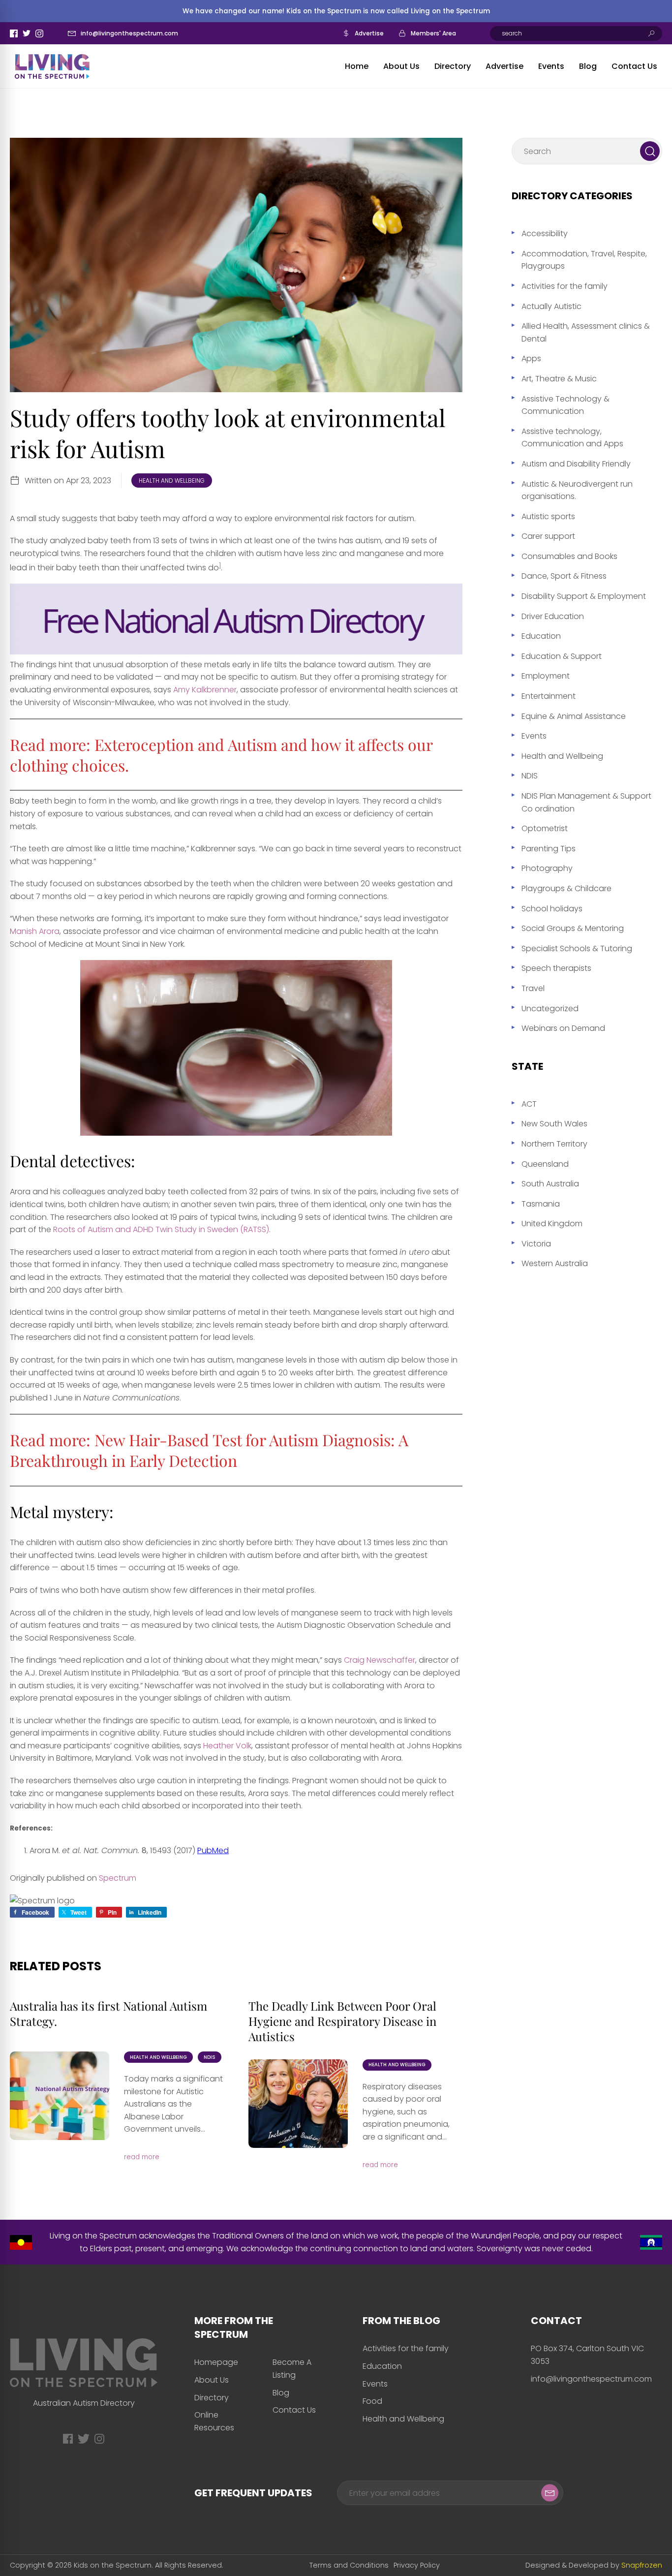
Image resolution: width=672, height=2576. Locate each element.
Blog (588, 66)
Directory (453, 66)
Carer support (548, 536)
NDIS (210, 2057)
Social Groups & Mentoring (573, 928)
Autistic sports (548, 516)
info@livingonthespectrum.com (129, 33)
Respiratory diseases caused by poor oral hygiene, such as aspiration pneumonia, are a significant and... (406, 2112)
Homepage (216, 2362)
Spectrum (118, 1878)
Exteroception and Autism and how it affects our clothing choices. (221, 755)
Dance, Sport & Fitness (564, 576)
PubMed (213, 1850)
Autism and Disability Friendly (576, 464)
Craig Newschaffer (380, 1660)
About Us (401, 66)
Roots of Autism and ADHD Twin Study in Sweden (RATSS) (161, 1229)
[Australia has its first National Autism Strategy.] (60, 2096)
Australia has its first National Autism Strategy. (108, 2013)
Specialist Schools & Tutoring (577, 948)
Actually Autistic (551, 306)
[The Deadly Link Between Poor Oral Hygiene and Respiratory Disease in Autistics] (298, 2104)
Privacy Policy (417, 2565)
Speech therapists (556, 968)
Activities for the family (565, 286)
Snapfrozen (642, 2565)
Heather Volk (227, 1746)
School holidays (552, 909)
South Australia (550, 1184)
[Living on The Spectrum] (52, 66)
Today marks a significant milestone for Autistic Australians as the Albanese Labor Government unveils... (173, 2104)
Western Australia (555, 1263)
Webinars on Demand (563, 1028)
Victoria (536, 1244)
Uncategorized (550, 1009)
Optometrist (545, 828)
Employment (546, 676)
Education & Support (562, 656)
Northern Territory (554, 1144)
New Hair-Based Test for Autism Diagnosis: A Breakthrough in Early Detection (209, 1450)
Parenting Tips (549, 849)
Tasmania (541, 1204)
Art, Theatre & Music (559, 379)
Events (551, 66)
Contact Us (634, 66)
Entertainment (549, 696)
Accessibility (545, 233)
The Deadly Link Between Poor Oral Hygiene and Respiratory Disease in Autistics (342, 2021)
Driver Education (553, 616)
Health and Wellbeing (172, 481)
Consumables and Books (569, 556)
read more (142, 2157)
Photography (547, 868)
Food (372, 2401)
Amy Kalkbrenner (205, 690)
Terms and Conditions (349, 2565)
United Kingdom (552, 1224)
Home (357, 66)
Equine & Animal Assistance (574, 716)
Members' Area (433, 33)
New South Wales (554, 1124)
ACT (529, 1104)
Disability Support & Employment (584, 596)
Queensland (545, 1164)
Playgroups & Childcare (566, 888)
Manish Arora (35, 931)
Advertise (369, 33)
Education (541, 636)
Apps (531, 358)
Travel (533, 988)
